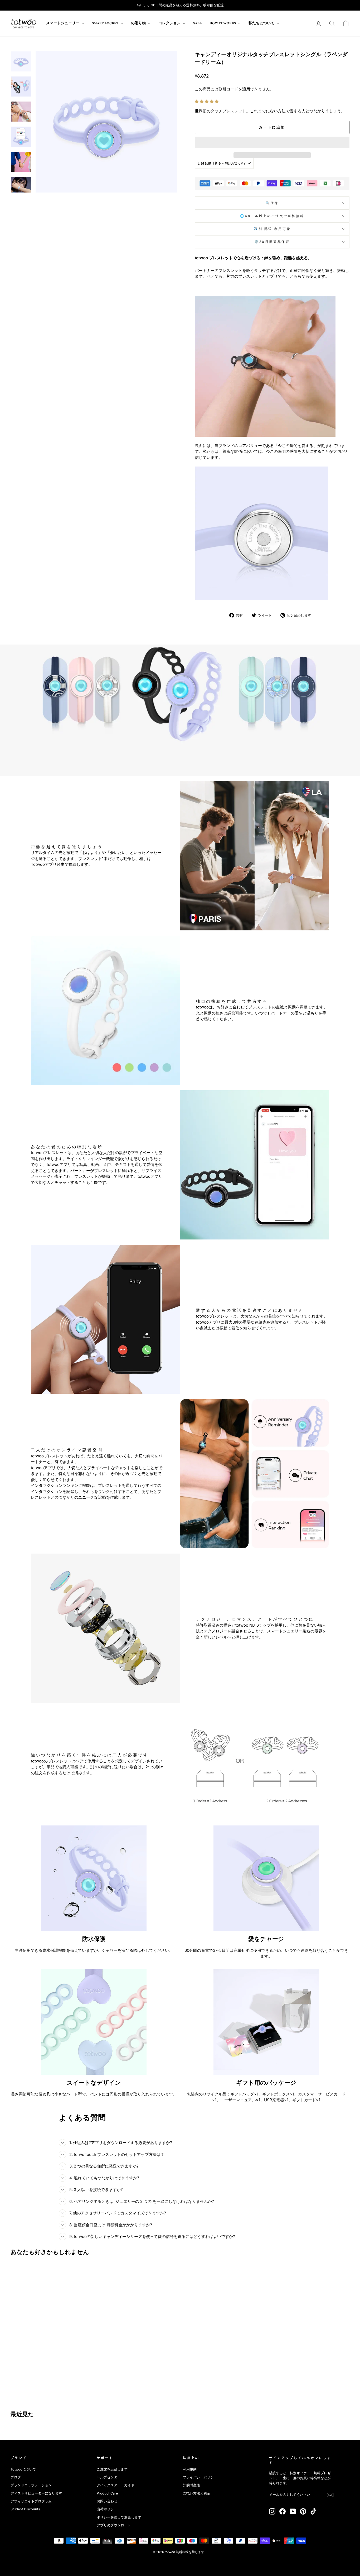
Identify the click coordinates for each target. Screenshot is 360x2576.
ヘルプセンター (109, 2477)
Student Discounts (25, 2509)
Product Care (107, 2493)
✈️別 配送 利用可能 (272, 229)
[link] (24, 23)
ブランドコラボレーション (31, 2485)
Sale (197, 23)
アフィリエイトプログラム (31, 2501)
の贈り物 (139, 23)
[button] (207, 101)
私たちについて (262, 23)
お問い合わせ (107, 2501)
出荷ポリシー (107, 2509)
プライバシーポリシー (200, 2477)
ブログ (16, 2477)
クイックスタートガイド (116, 2485)
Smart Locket (106, 23)
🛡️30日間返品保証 (272, 242)
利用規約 (190, 2469)
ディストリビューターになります (36, 2493)
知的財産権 (191, 2485)
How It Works (223, 23)
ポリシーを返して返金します (119, 2517)
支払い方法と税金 (197, 2493)
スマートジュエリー (63, 23)
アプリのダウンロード (114, 2525)
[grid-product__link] (51, 2310)
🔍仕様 (272, 203)
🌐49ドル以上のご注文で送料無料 (272, 216)
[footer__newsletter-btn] (330, 2495)
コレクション (170, 23)
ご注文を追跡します (112, 2469)
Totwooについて (23, 2469)
